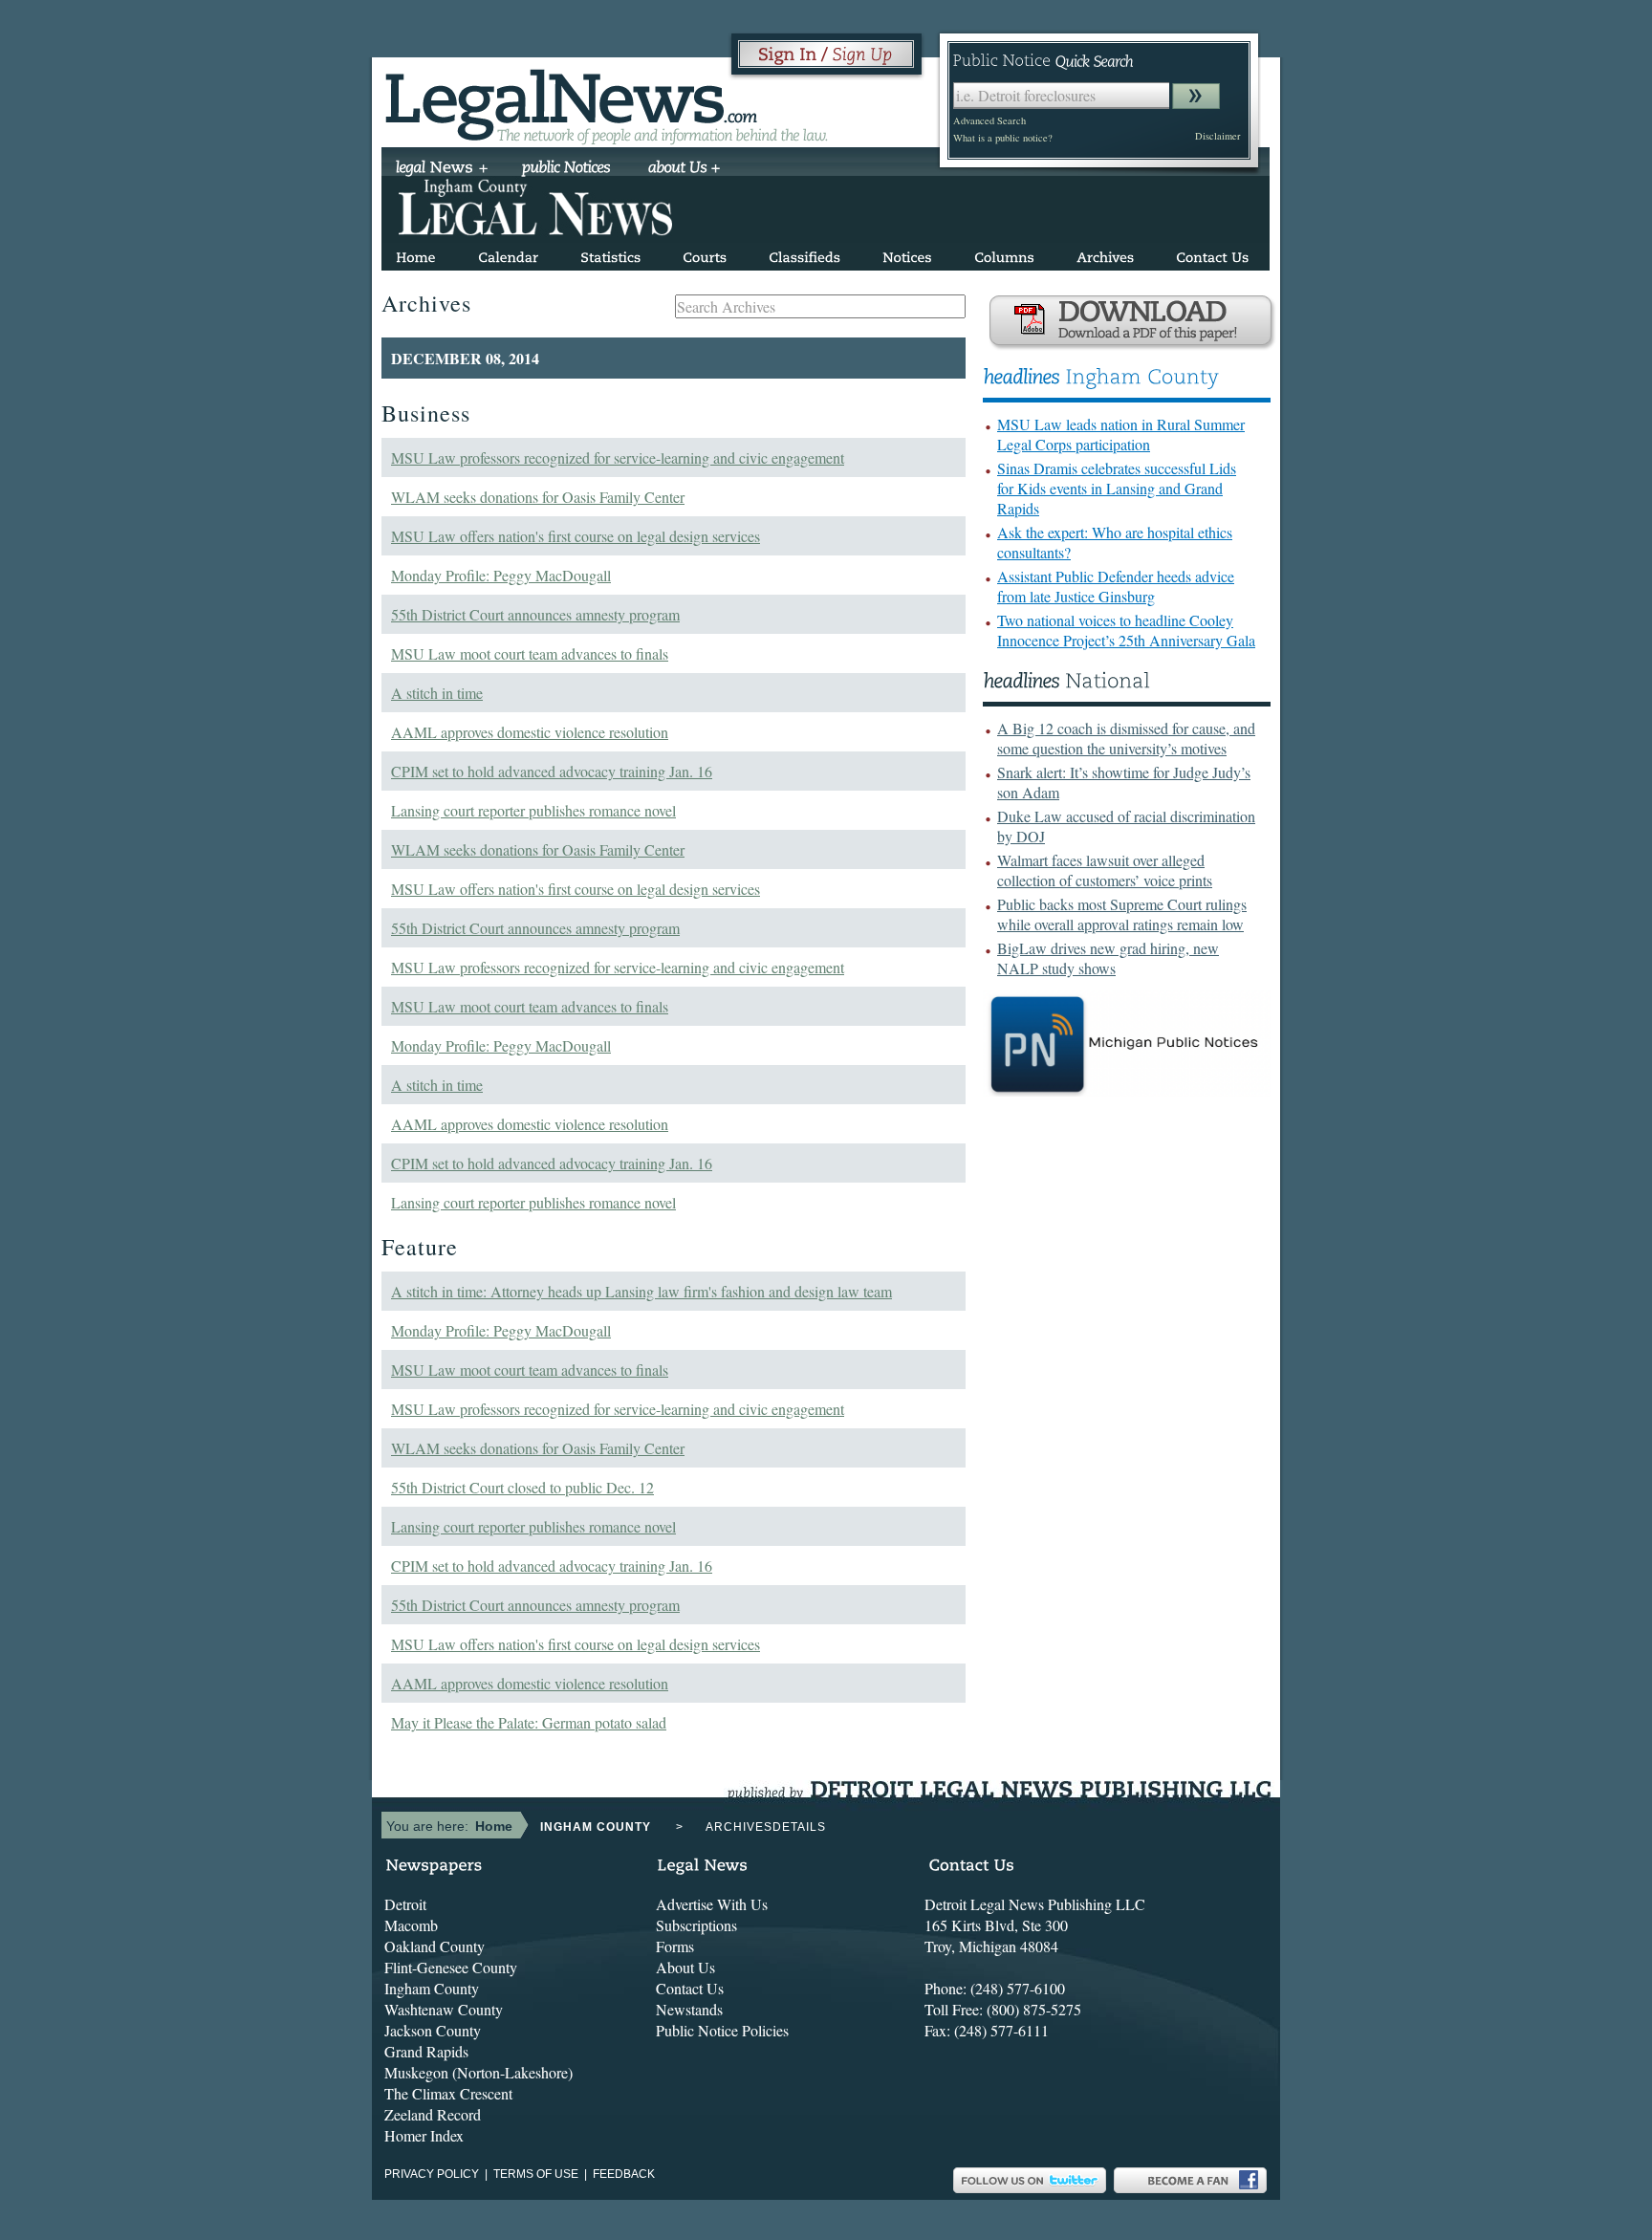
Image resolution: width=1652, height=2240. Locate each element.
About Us (685, 1967)
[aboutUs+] (684, 169)
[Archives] (1105, 254)
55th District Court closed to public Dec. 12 (522, 1487)
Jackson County (433, 2030)
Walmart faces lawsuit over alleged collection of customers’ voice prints (1105, 870)
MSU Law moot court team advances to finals (530, 653)
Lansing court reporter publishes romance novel (533, 810)
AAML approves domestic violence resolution (530, 732)
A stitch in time (437, 693)
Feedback (624, 2174)
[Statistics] (610, 254)
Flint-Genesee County (451, 1967)
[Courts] (705, 254)
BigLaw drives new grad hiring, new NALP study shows (1108, 958)
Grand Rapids (426, 2051)
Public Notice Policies (722, 2030)
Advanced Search (989, 120)
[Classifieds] (804, 254)
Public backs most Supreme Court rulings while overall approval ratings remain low (1122, 914)
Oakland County (435, 1946)
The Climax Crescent (448, 2093)
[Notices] (907, 254)
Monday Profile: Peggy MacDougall (501, 575)
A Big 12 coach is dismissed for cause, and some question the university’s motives (1126, 738)
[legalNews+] (442, 169)
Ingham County (432, 1988)
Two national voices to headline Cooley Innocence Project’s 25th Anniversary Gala (1126, 630)
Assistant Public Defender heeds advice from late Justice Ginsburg (1116, 586)
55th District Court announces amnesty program (535, 614)
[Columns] (1004, 254)
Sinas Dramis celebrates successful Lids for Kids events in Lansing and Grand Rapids (1117, 488)
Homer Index (424, 2135)
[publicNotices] (566, 169)
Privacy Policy (432, 2174)
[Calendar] (508, 254)
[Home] (416, 254)
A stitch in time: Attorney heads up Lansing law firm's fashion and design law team (641, 1291)
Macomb (411, 1925)
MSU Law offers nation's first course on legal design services (576, 536)
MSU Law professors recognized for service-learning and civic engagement (618, 457)
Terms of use (536, 2174)
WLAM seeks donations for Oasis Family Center (538, 497)
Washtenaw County (444, 2009)
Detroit (405, 1904)
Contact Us (690, 1988)
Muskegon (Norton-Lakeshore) (478, 2072)
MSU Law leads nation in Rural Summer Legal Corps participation (1121, 434)
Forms (675, 1946)
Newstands (689, 2009)
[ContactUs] (1212, 254)
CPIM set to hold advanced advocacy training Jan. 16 (552, 771)
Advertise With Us (712, 1904)
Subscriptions (696, 1925)
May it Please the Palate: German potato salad (529, 1722)
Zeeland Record (433, 2114)
